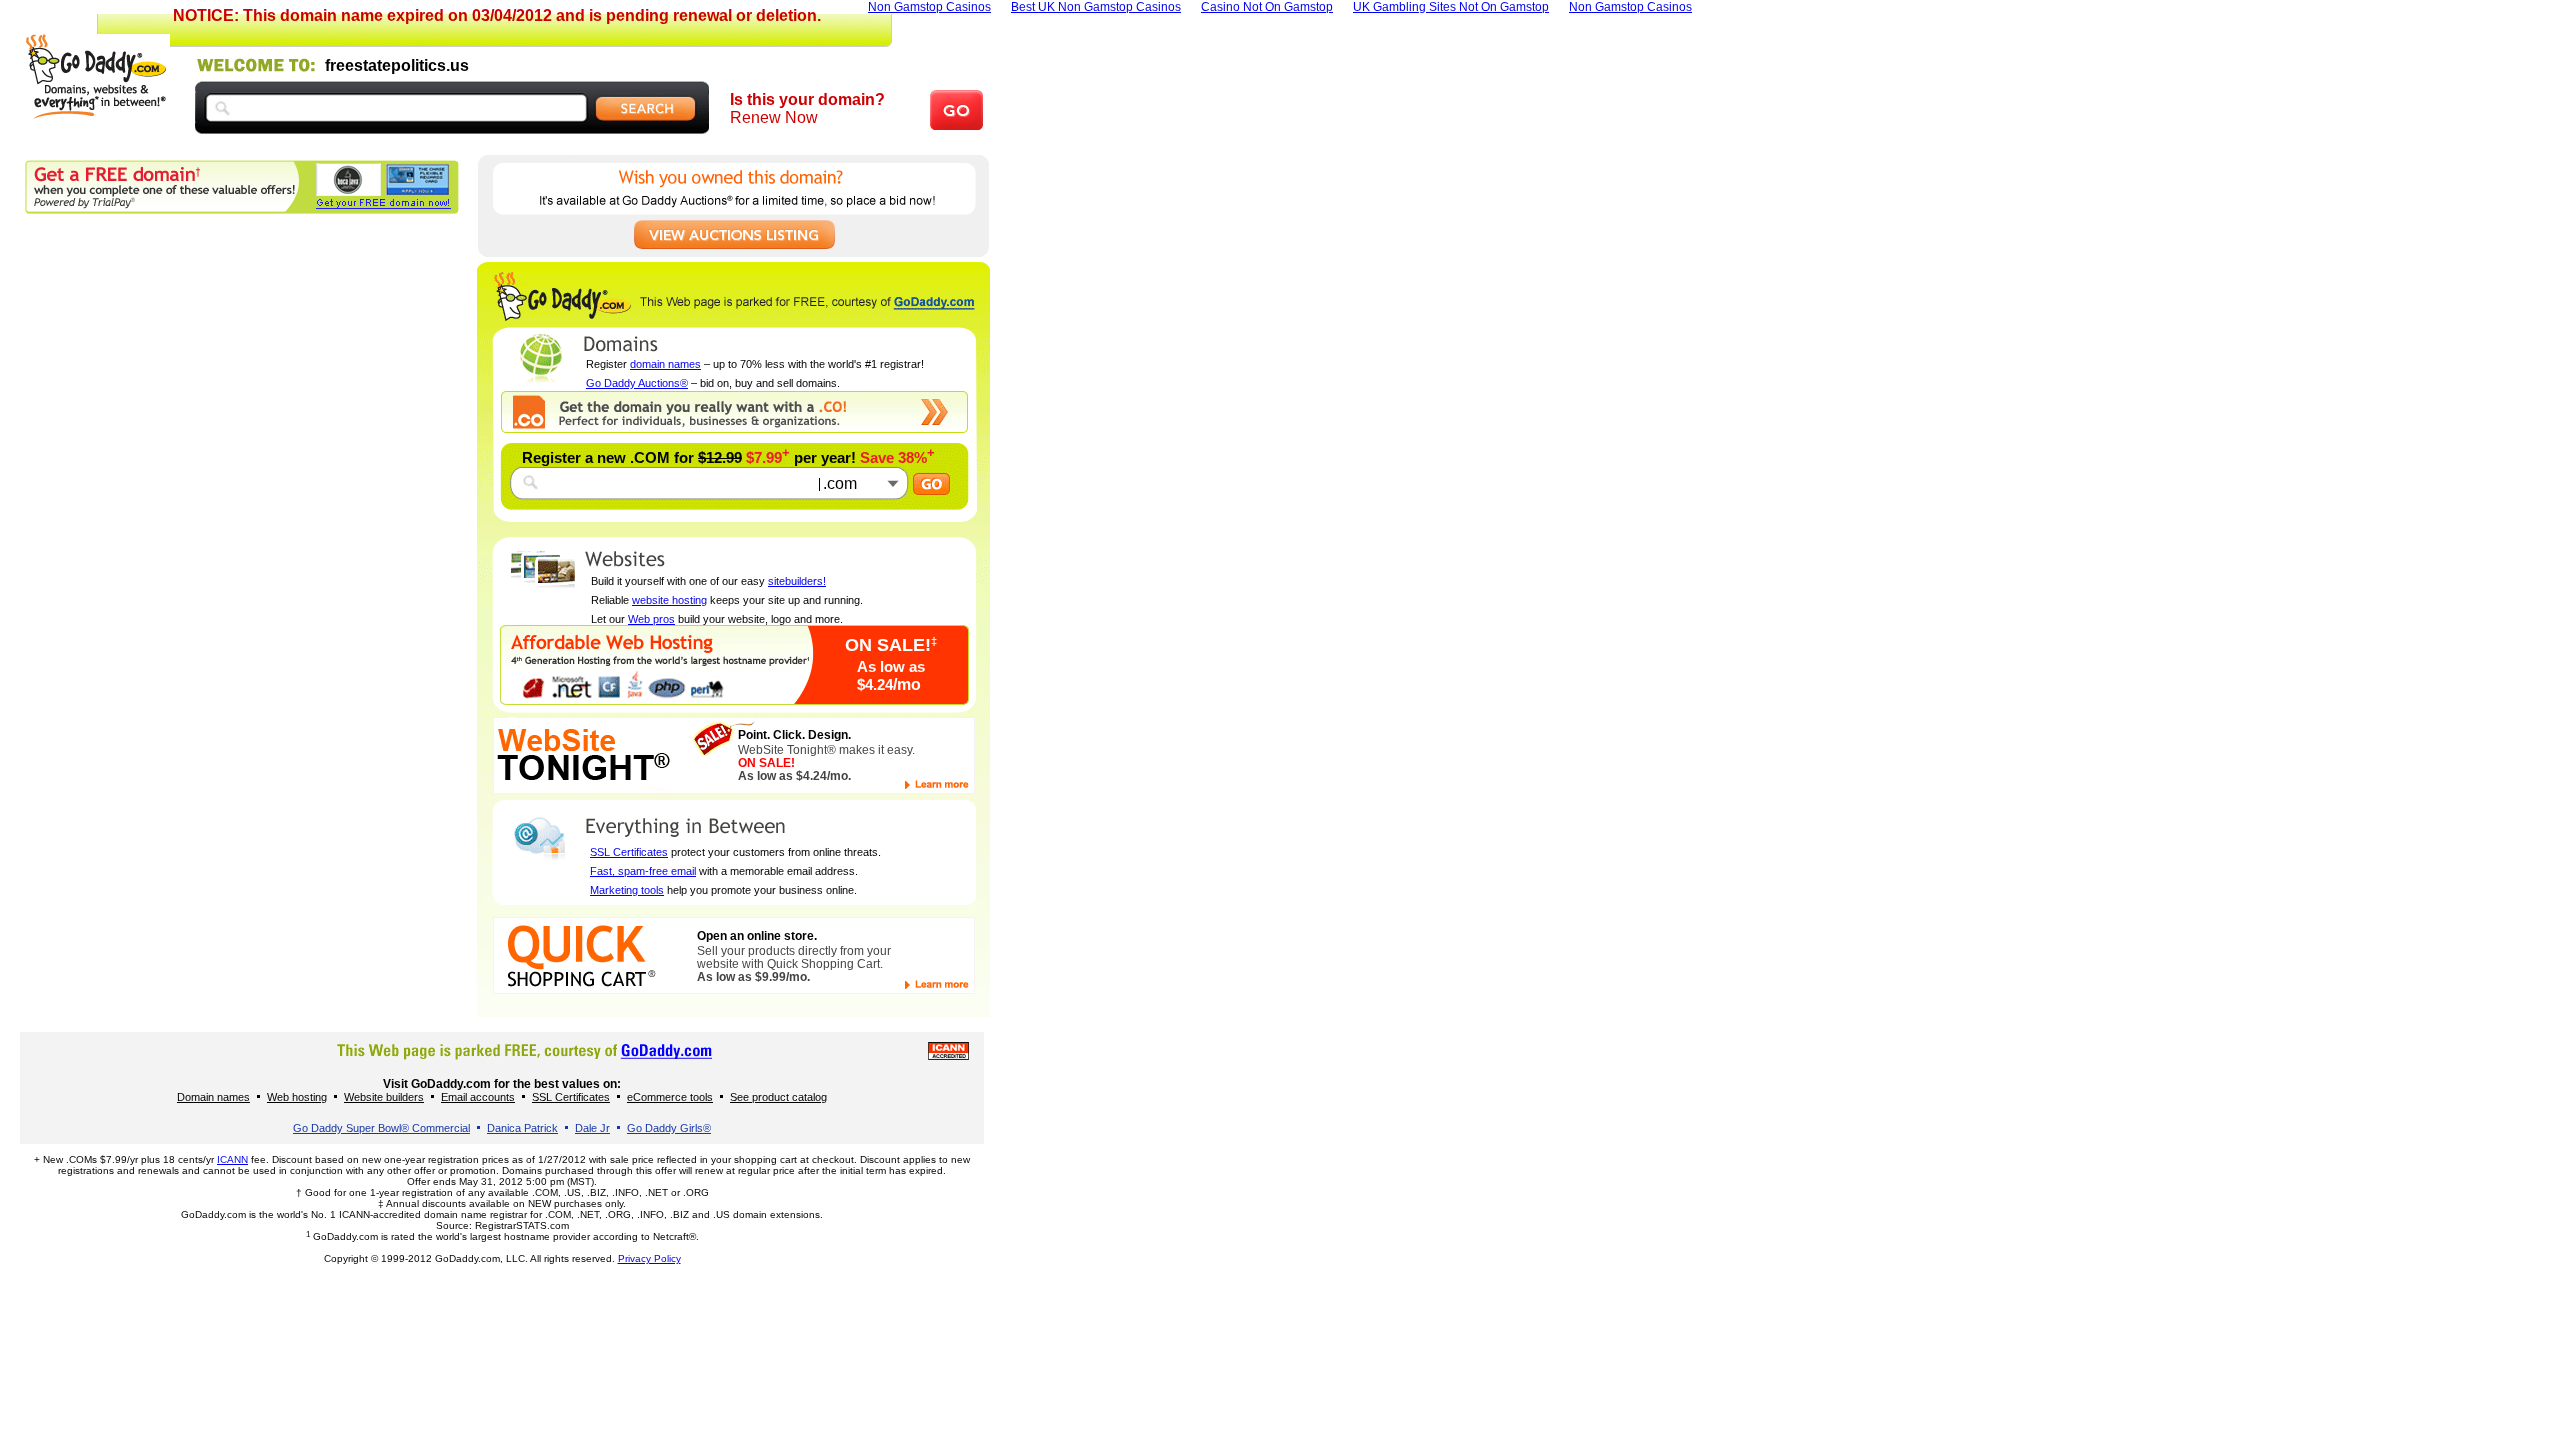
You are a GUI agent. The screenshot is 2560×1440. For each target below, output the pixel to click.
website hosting (669, 600)
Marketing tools (627, 890)
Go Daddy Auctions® (637, 383)
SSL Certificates (629, 852)
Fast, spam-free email (643, 871)
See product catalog (778, 1097)
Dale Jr (592, 1128)
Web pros (651, 619)
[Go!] (931, 484)
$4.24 (889, 684)
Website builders (384, 1097)
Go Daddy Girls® (669, 1128)
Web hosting (297, 1097)
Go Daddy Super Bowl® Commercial (381, 1128)
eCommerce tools (670, 1097)
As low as (891, 666)
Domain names (213, 1097)
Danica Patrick (522, 1128)
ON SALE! (891, 645)
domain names (665, 364)
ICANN (232, 1159)
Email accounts (478, 1097)
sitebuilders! (797, 581)
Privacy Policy (649, 1258)
